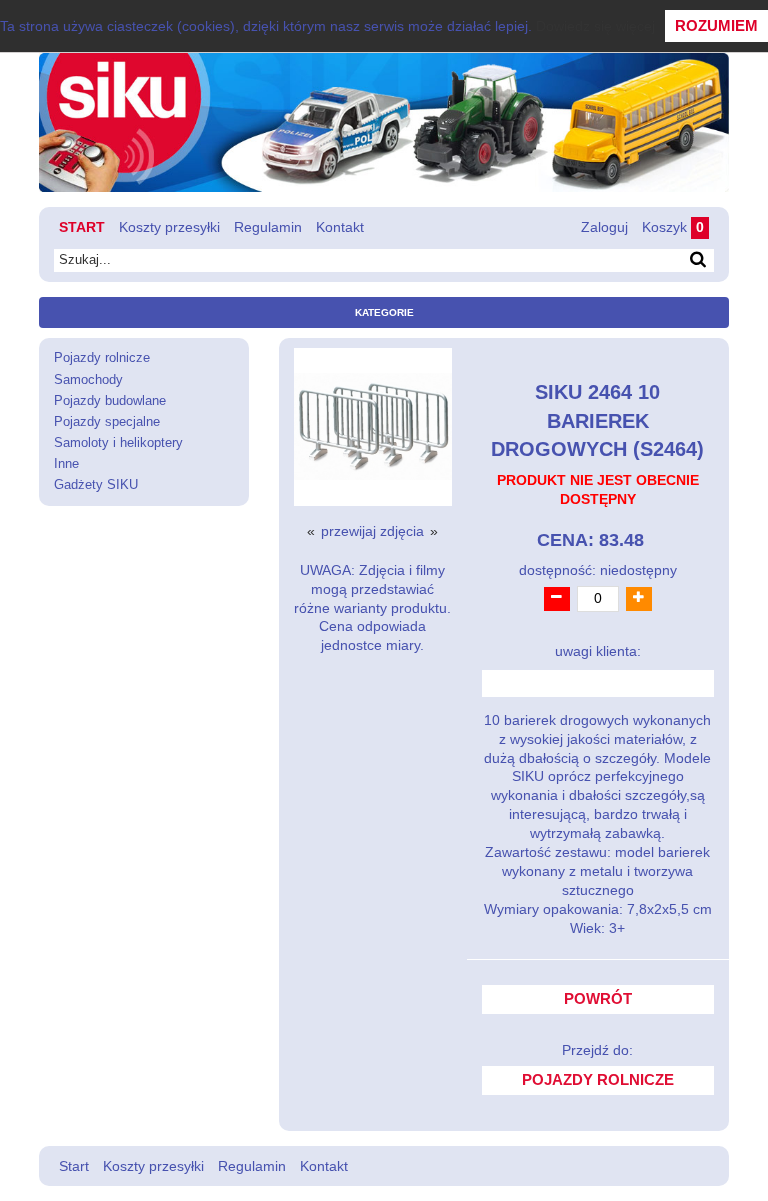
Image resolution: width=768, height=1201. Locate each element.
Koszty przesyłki (169, 227)
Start (82, 227)
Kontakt (340, 227)
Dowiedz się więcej (595, 26)
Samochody (88, 380)
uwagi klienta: (598, 651)
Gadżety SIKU (96, 485)
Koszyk (673, 227)
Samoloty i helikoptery (118, 443)
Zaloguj (604, 227)
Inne (66, 464)
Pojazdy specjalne (107, 422)
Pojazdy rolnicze (102, 358)
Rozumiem (716, 25)
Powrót (598, 999)
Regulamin (268, 227)
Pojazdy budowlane (110, 401)
